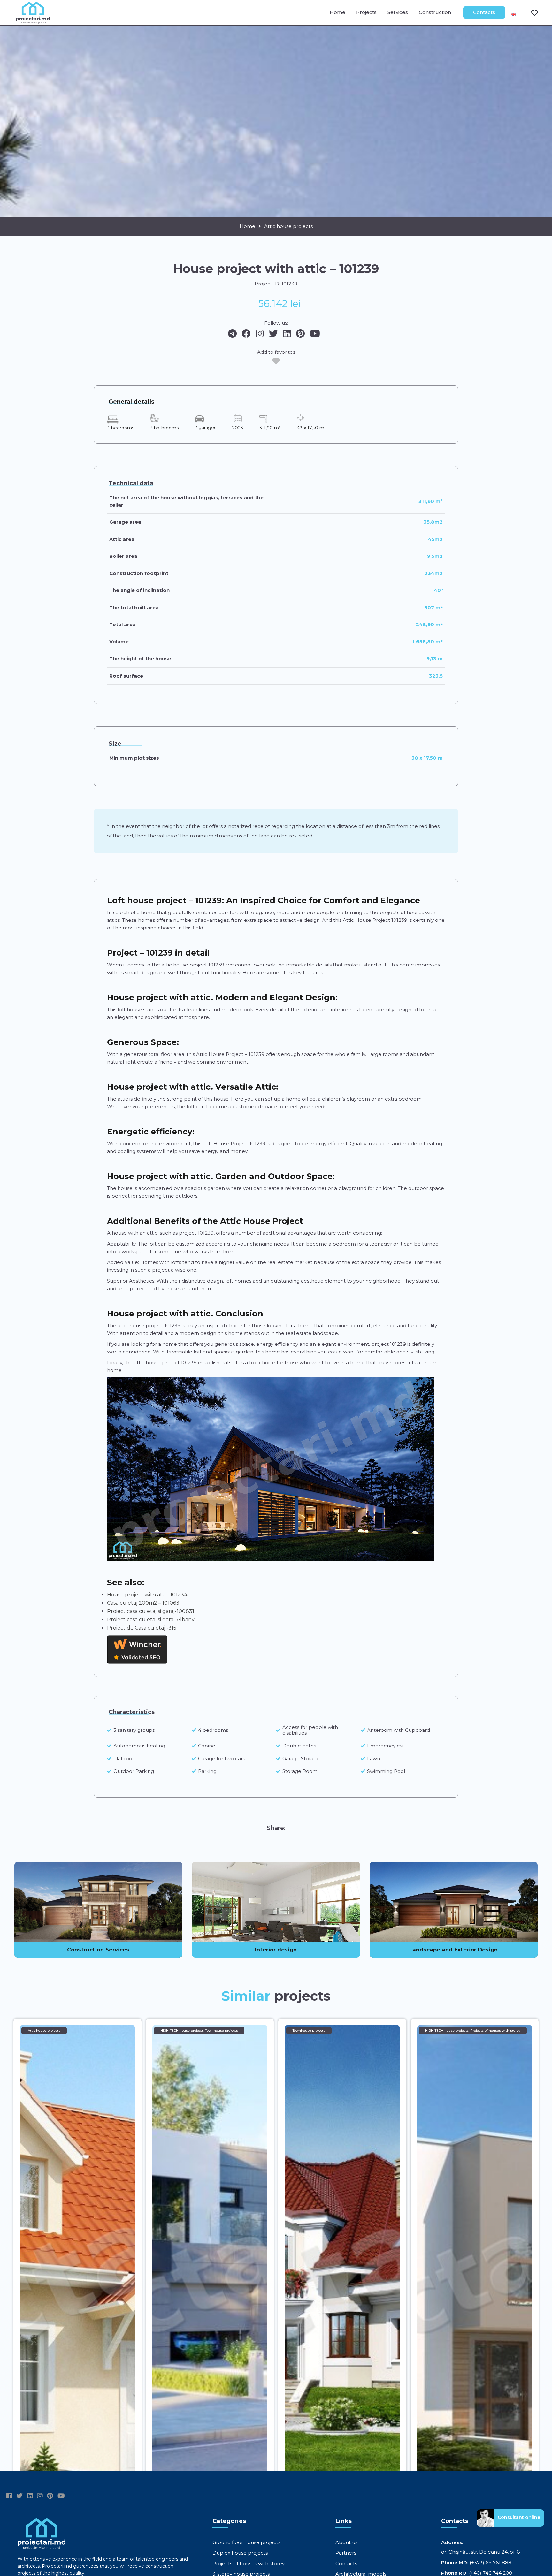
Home (337, 12)
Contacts (484, 12)
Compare (531, 12)
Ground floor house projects (246, 2542)
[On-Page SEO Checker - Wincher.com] (137, 1661)
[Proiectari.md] (33, 21)
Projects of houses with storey (249, 2563)
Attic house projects (288, 226)
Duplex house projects (240, 2553)
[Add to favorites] (276, 361)
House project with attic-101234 (147, 1595)
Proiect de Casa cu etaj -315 (142, 1628)
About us (346, 2542)
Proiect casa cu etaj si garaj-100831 (151, 1611)
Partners (346, 2553)
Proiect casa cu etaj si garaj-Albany (151, 1620)
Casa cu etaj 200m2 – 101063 (143, 1603)
